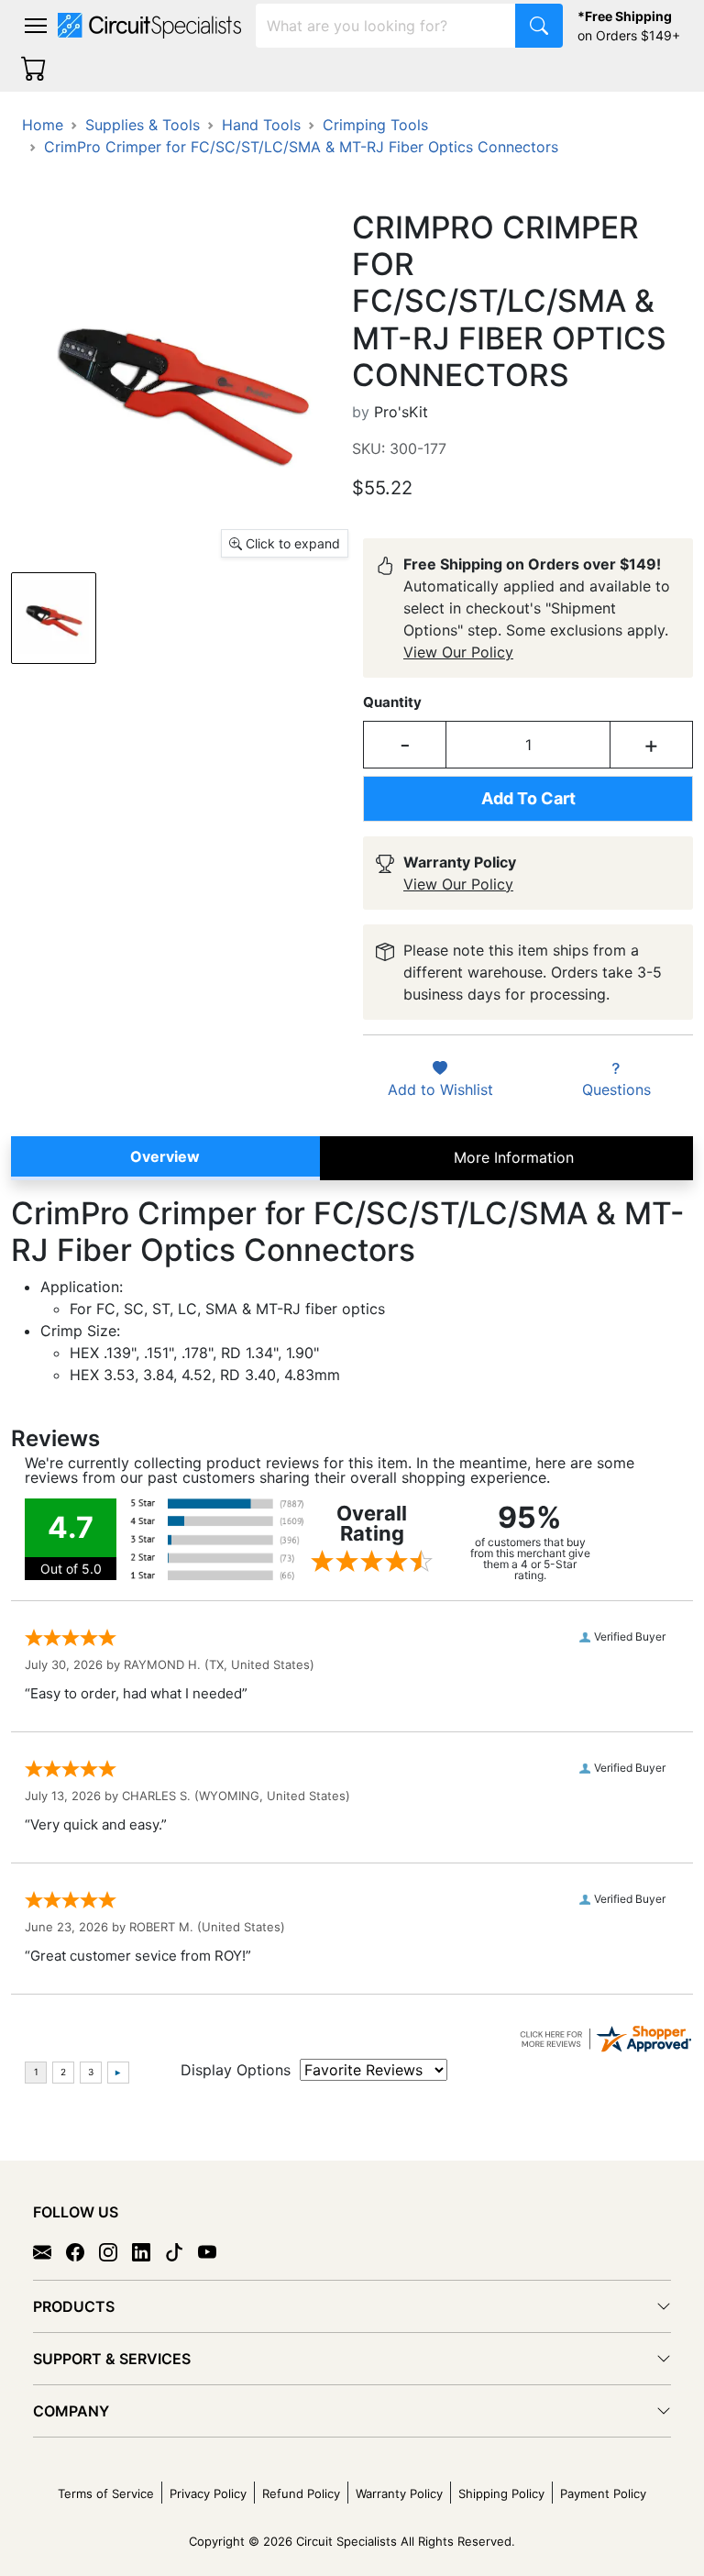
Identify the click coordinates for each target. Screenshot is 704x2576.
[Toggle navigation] (36, 26)
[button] (36, 26)
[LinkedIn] (148, 2251)
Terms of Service (106, 2493)
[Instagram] (115, 2251)
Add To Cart (528, 798)
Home (43, 125)
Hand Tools (261, 125)
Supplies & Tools (143, 125)
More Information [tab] (514, 1157)
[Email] (49, 2251)
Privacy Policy (208, 2493)
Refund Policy (301, 2493)
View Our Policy (458, 652)
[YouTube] (214, 2251)
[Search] (539, 26)
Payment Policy (603, 2493)
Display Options (236, 2070)
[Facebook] (82, 2251)
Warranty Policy (399, 2493)
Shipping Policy (501, 2493)
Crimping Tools (375, 125)
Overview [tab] (165, 1156)
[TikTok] (181, 2251)
